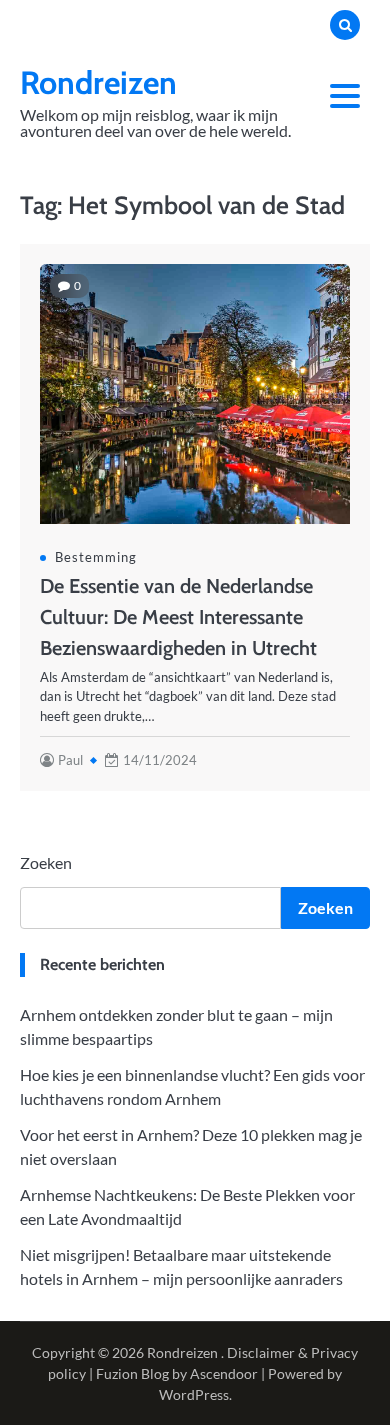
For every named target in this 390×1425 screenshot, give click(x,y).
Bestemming (96, 557)
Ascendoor (224, 1373)
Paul (70, 760)
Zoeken (46, 862)
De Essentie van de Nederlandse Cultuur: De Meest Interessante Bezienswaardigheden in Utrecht (178, 617)
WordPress (194, 1394)
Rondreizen (98, 82)
